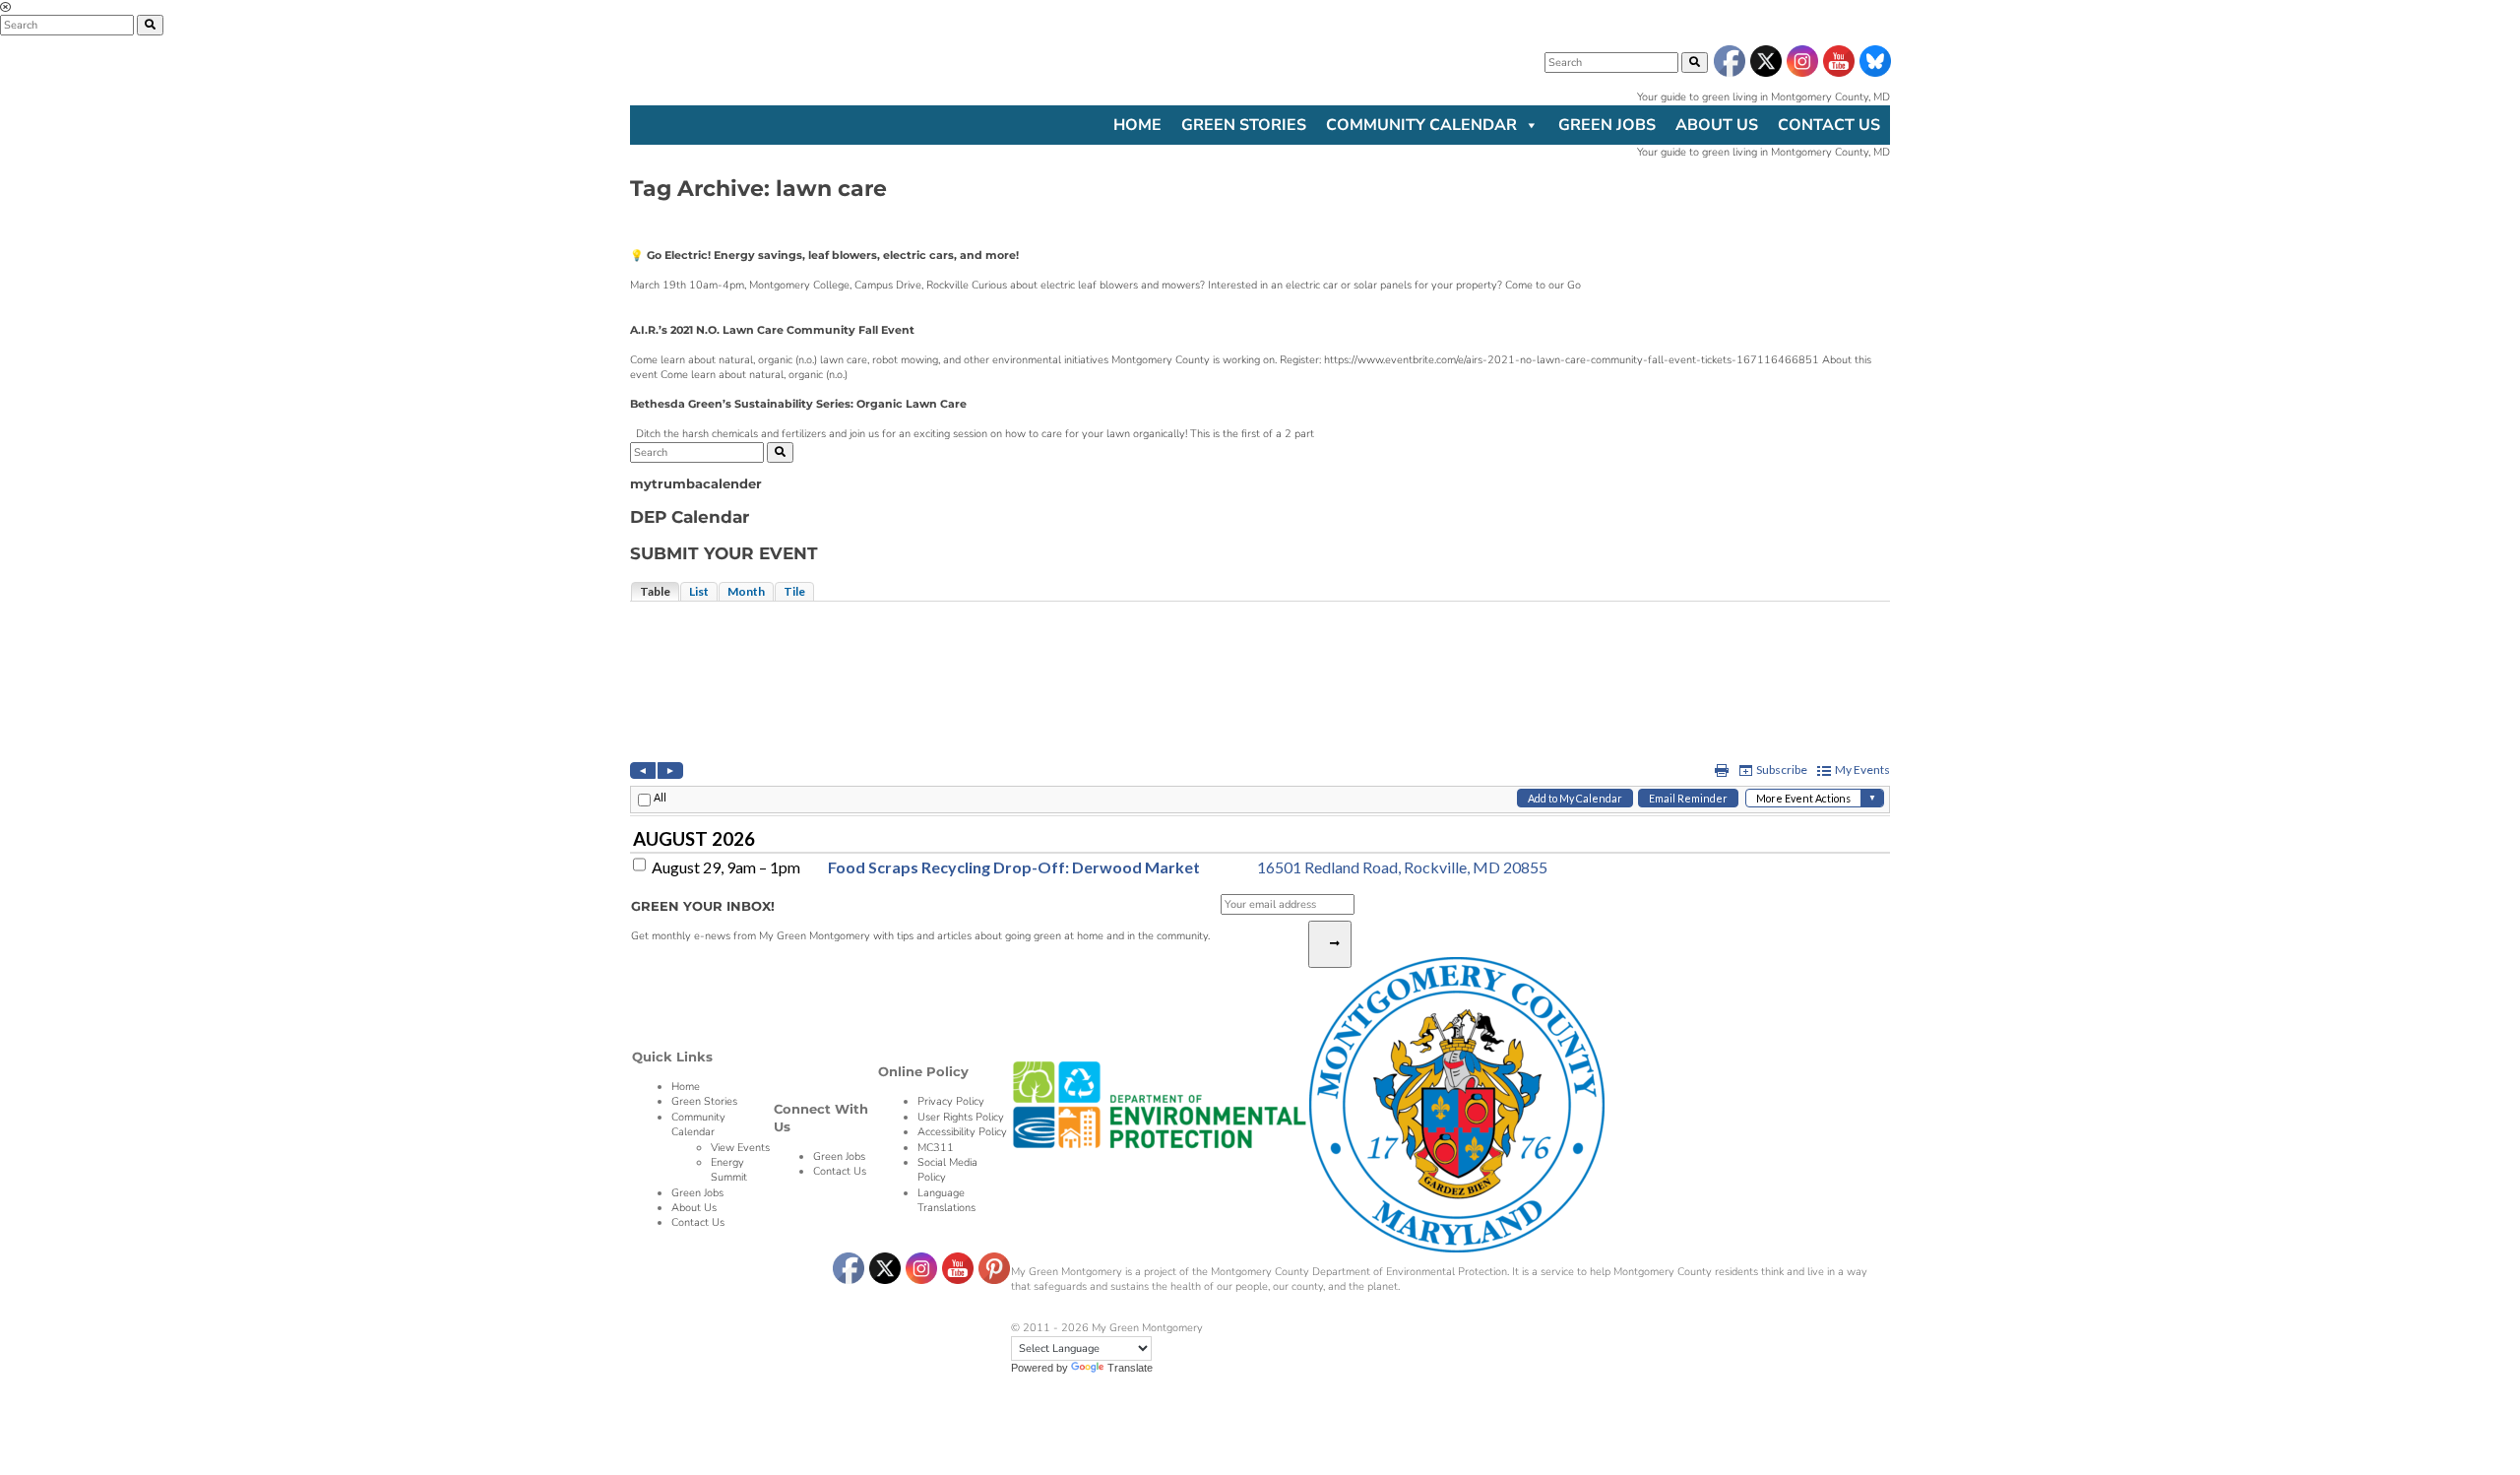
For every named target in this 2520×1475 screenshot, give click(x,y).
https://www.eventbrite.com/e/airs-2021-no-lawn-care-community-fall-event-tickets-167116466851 (1572, 360)
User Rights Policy (961, 1117)
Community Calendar (1421, 125)
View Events (740, 1148)
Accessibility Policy (962, 1132)
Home (1137, 125)
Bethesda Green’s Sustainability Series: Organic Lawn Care (798, 404)
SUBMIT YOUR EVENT (724, 553)
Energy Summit (729, 1170)
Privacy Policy (951, 1101)
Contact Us (1829, 125)
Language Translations (946, 1200)
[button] (1695, 63)
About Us (1717, 125)
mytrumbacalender (696, 484)
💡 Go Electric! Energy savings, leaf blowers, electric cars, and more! (824, 255)
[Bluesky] (1874, 62)
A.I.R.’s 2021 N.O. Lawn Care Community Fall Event (772, 330)
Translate (1130, 1368)
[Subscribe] (1330, 944)
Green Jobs (1607, 125)
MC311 (936, 1148)
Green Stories (1244, 125)
